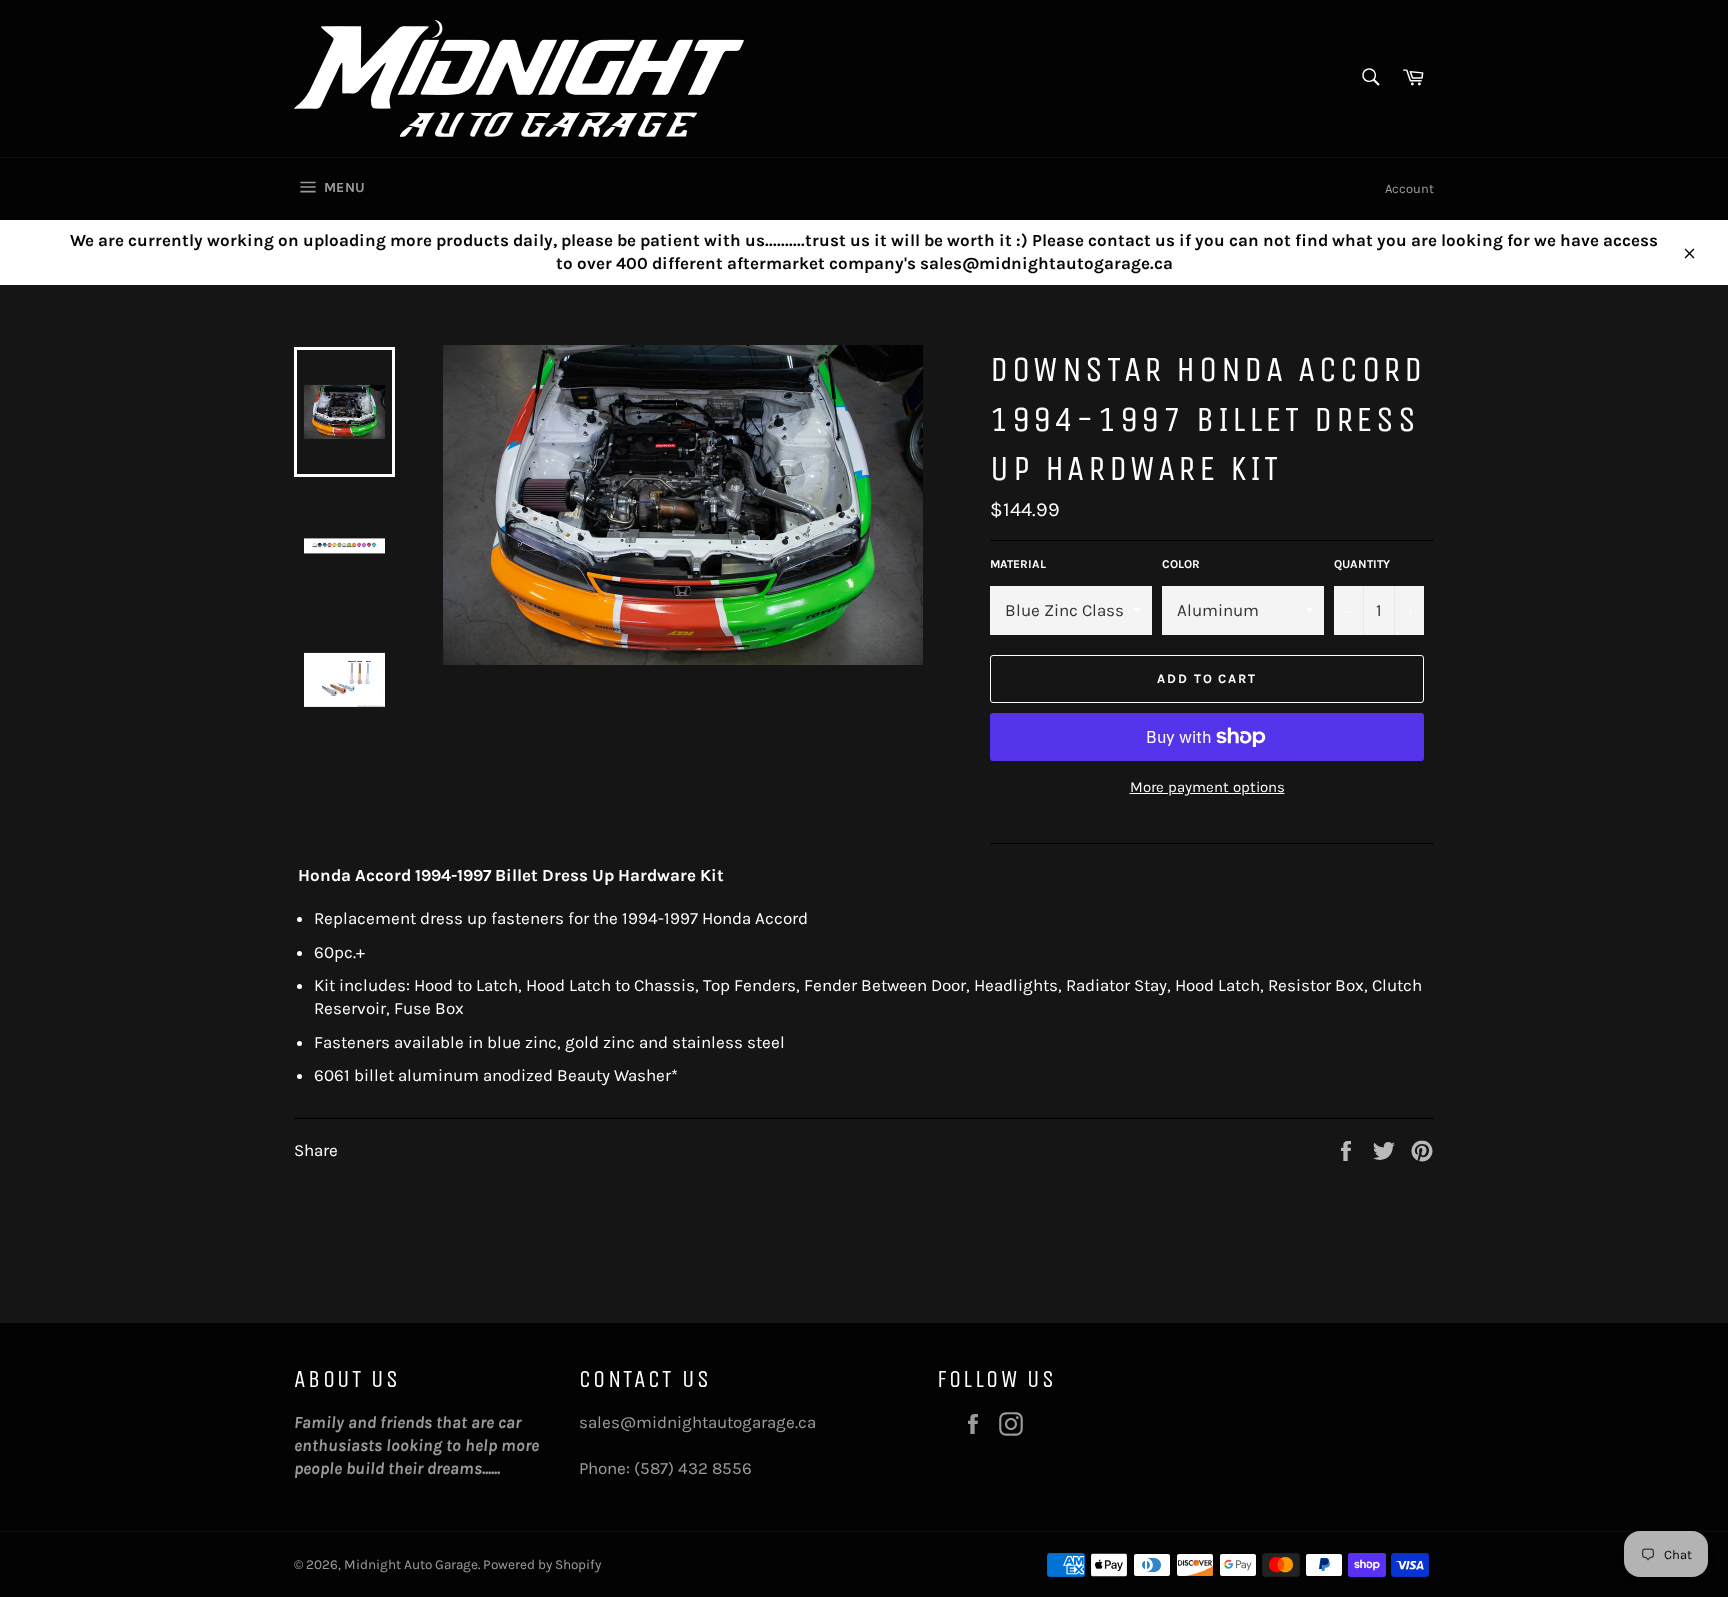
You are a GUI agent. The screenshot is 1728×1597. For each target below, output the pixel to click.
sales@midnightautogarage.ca (697, 1422)
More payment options (1207, 787)
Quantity (1362, 564)
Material (1018, 564)
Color (1181, 564)
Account (1409, 188)
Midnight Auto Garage (411, 1564)
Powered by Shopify (542, 1564)
